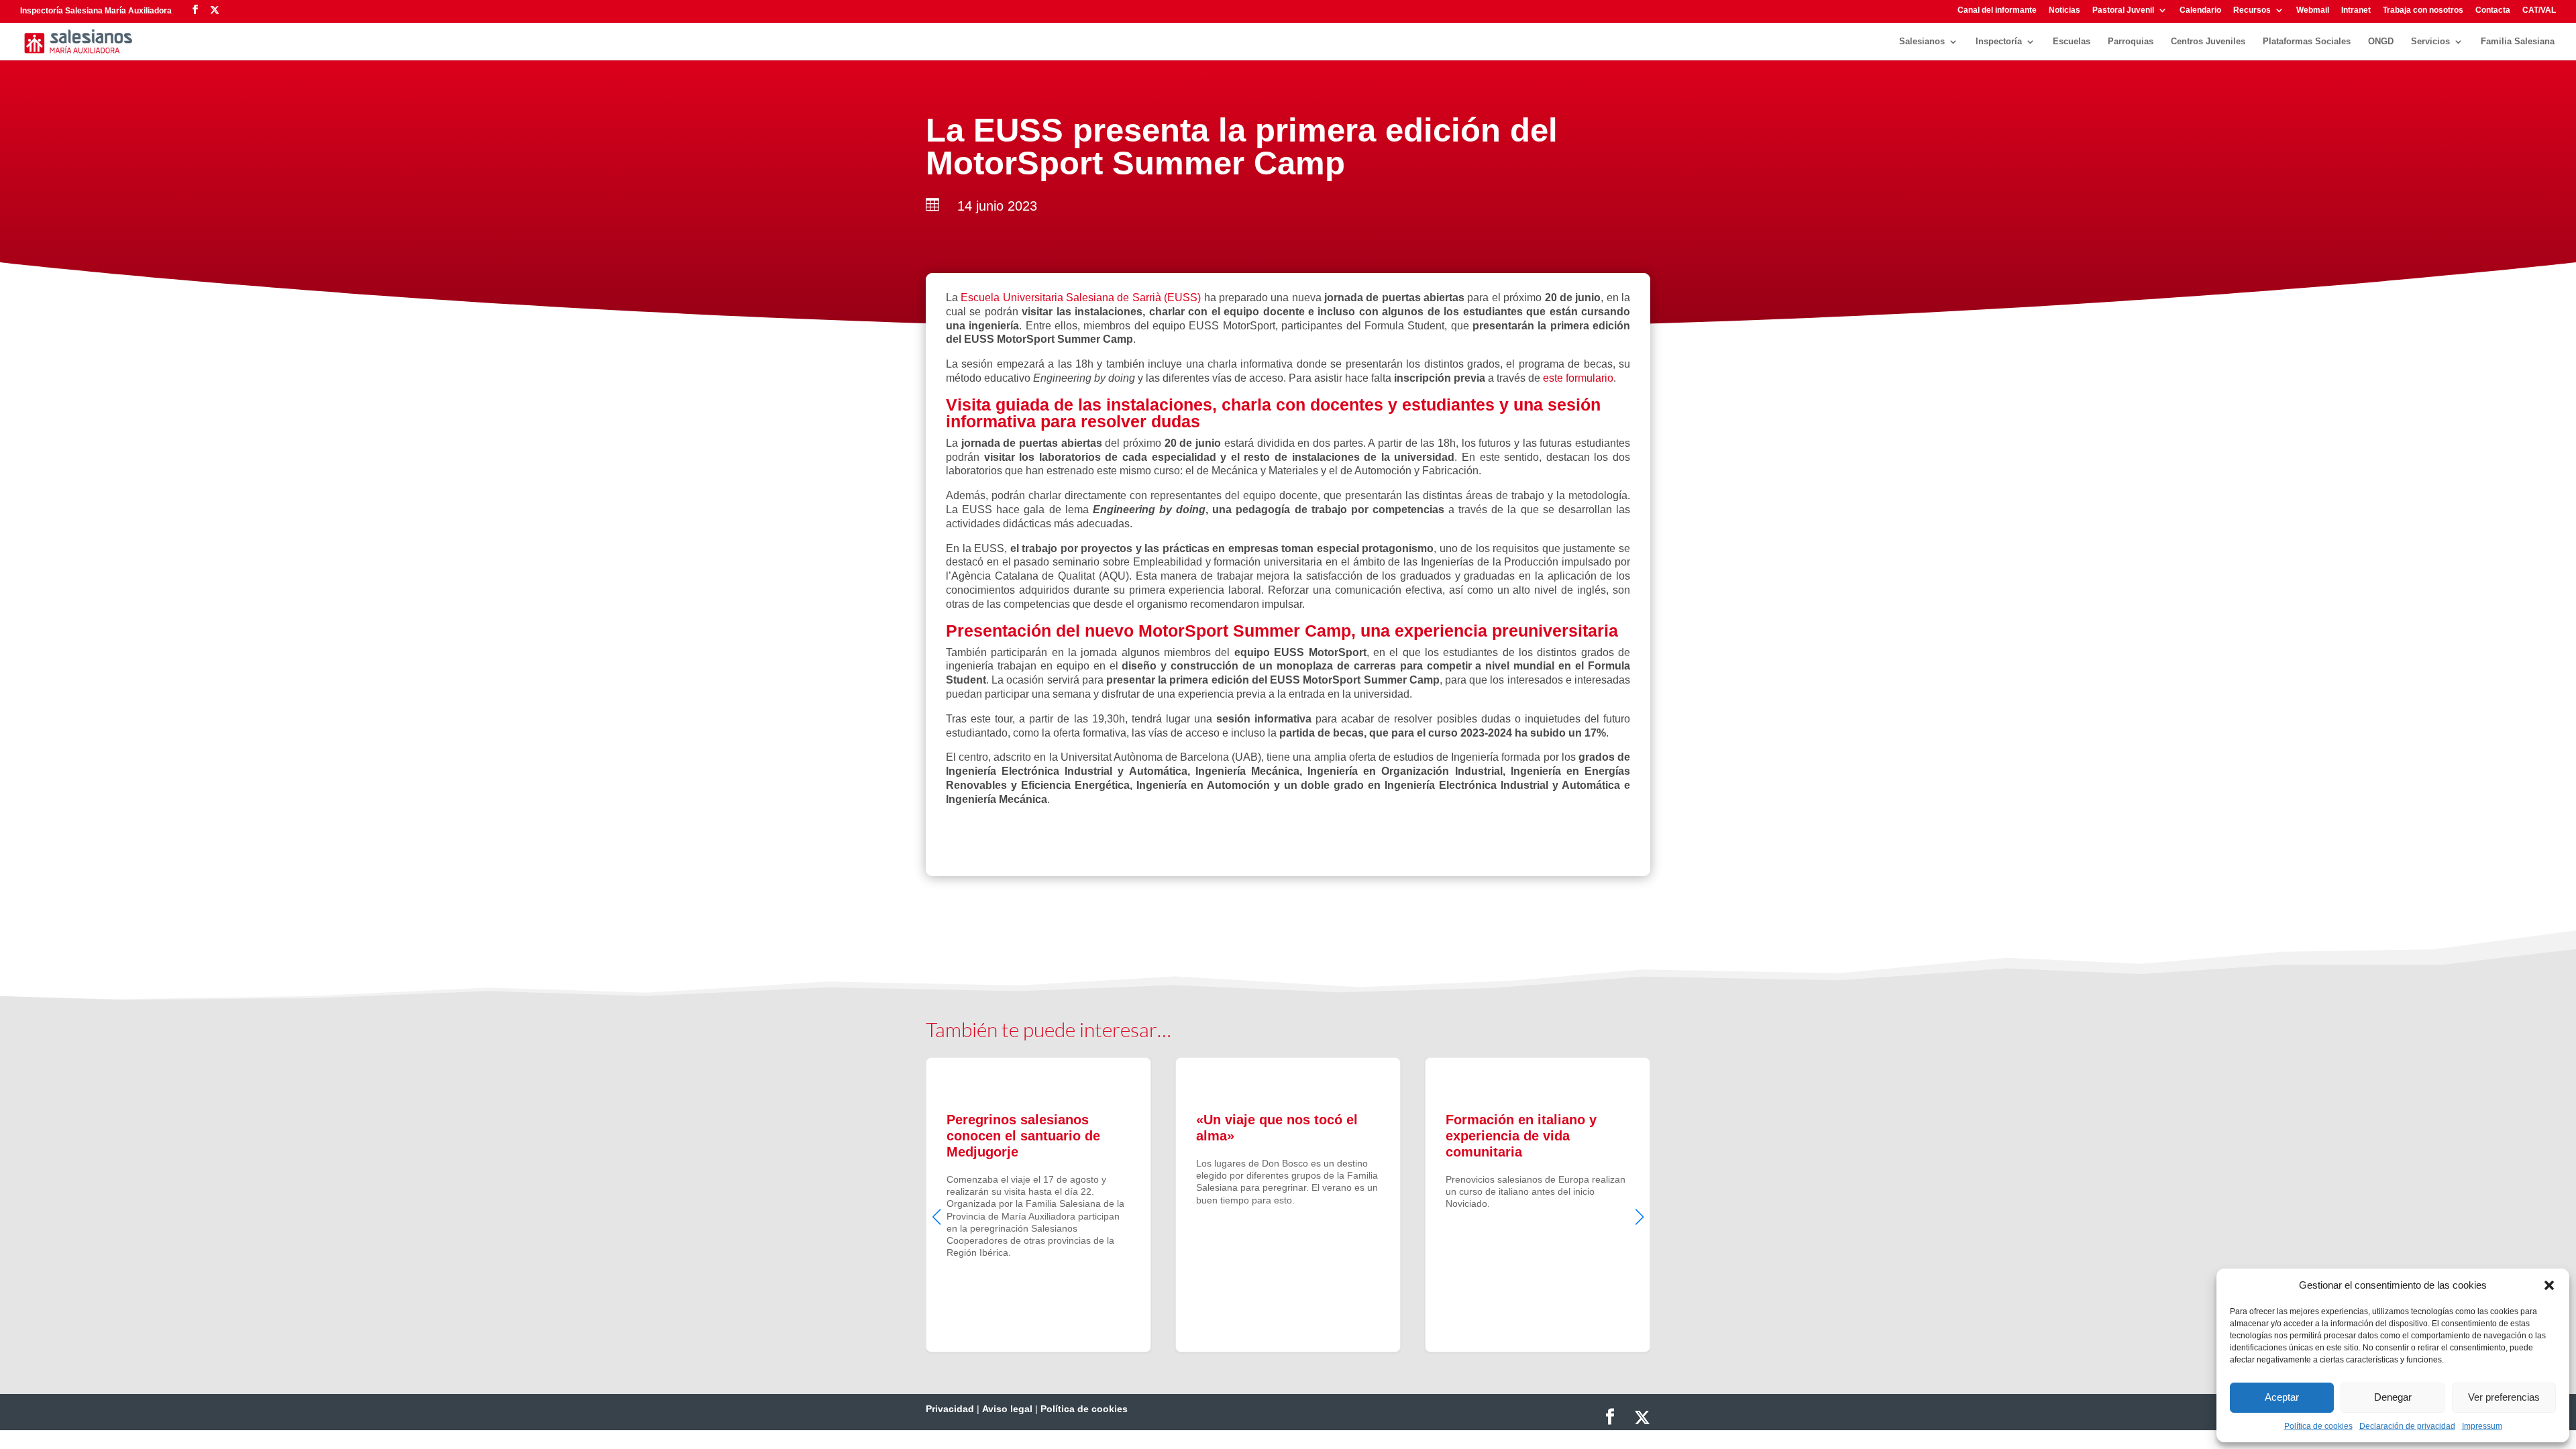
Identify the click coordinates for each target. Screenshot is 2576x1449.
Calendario (2200, 10)
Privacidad (950, 1409)
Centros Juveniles (2208, 42)
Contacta (2493, 10)
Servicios (2430, 42)
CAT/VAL (2539, 10)
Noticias (2064, 10)
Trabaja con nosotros (2423, 10)
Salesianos (1922, 42)
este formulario (1578, 378)
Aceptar (2282, 1397)
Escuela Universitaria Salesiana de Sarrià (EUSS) (1081, 298)
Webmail (2313, 10)
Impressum (2482, 1426)
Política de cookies (2318, 1426)
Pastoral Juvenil (2123, 10)
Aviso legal (1007, 1409)
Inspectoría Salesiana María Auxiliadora (96, 11)
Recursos (2252, 10)
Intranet (2356, 10)
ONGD (2381, 42)
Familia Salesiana (2518, 42)
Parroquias (2131, 42)
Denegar (2393, 1397)
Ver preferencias (2504, 1397)
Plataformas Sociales (2307, 42)
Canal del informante (1997, 10)
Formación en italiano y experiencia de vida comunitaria (1538, 1205)
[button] (2549, 1285)
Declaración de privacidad (2407, 1426)
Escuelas (2072, 42)
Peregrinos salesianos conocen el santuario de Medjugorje (1038, 1205)
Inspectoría (1999, 42)
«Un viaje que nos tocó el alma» (1288, 1205)
